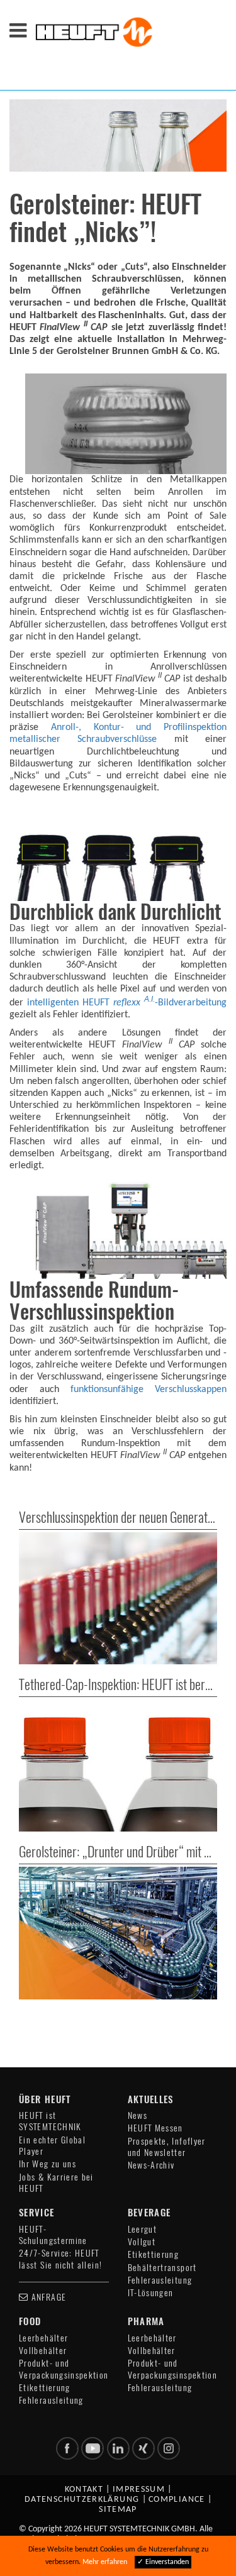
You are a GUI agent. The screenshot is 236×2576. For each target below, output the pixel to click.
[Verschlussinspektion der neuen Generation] (118, 1598)
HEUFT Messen (155, 2128)
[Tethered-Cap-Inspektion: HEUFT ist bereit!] (118, 1766)
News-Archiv (151, 2165)
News (138, 2115)
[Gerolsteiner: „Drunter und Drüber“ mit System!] (118, 1933)
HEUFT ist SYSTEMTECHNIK (50, 2121)
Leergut (143, 2229)
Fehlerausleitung (160, 2280)
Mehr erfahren (105, 2562)
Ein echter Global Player (52, 2146)
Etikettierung (154, 2254)
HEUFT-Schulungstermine (53, 2235)
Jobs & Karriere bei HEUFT (56, 2183)
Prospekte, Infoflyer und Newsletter (167, 2147)
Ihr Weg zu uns (48, 2164)
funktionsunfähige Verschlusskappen (149, 1390)
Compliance (177, 2500)
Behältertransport (162, 2268)
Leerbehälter (43, 2338)
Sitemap (118, 2510)
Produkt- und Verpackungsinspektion (64, 2369)
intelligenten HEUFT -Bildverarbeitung (127, 1003)
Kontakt (84, 2490)
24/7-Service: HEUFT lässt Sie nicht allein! (60, 2259)
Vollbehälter (43, 2351)
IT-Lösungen (151, 2293)
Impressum (139, 2490)
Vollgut (142, 2242)
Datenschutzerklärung (82, 2500)
